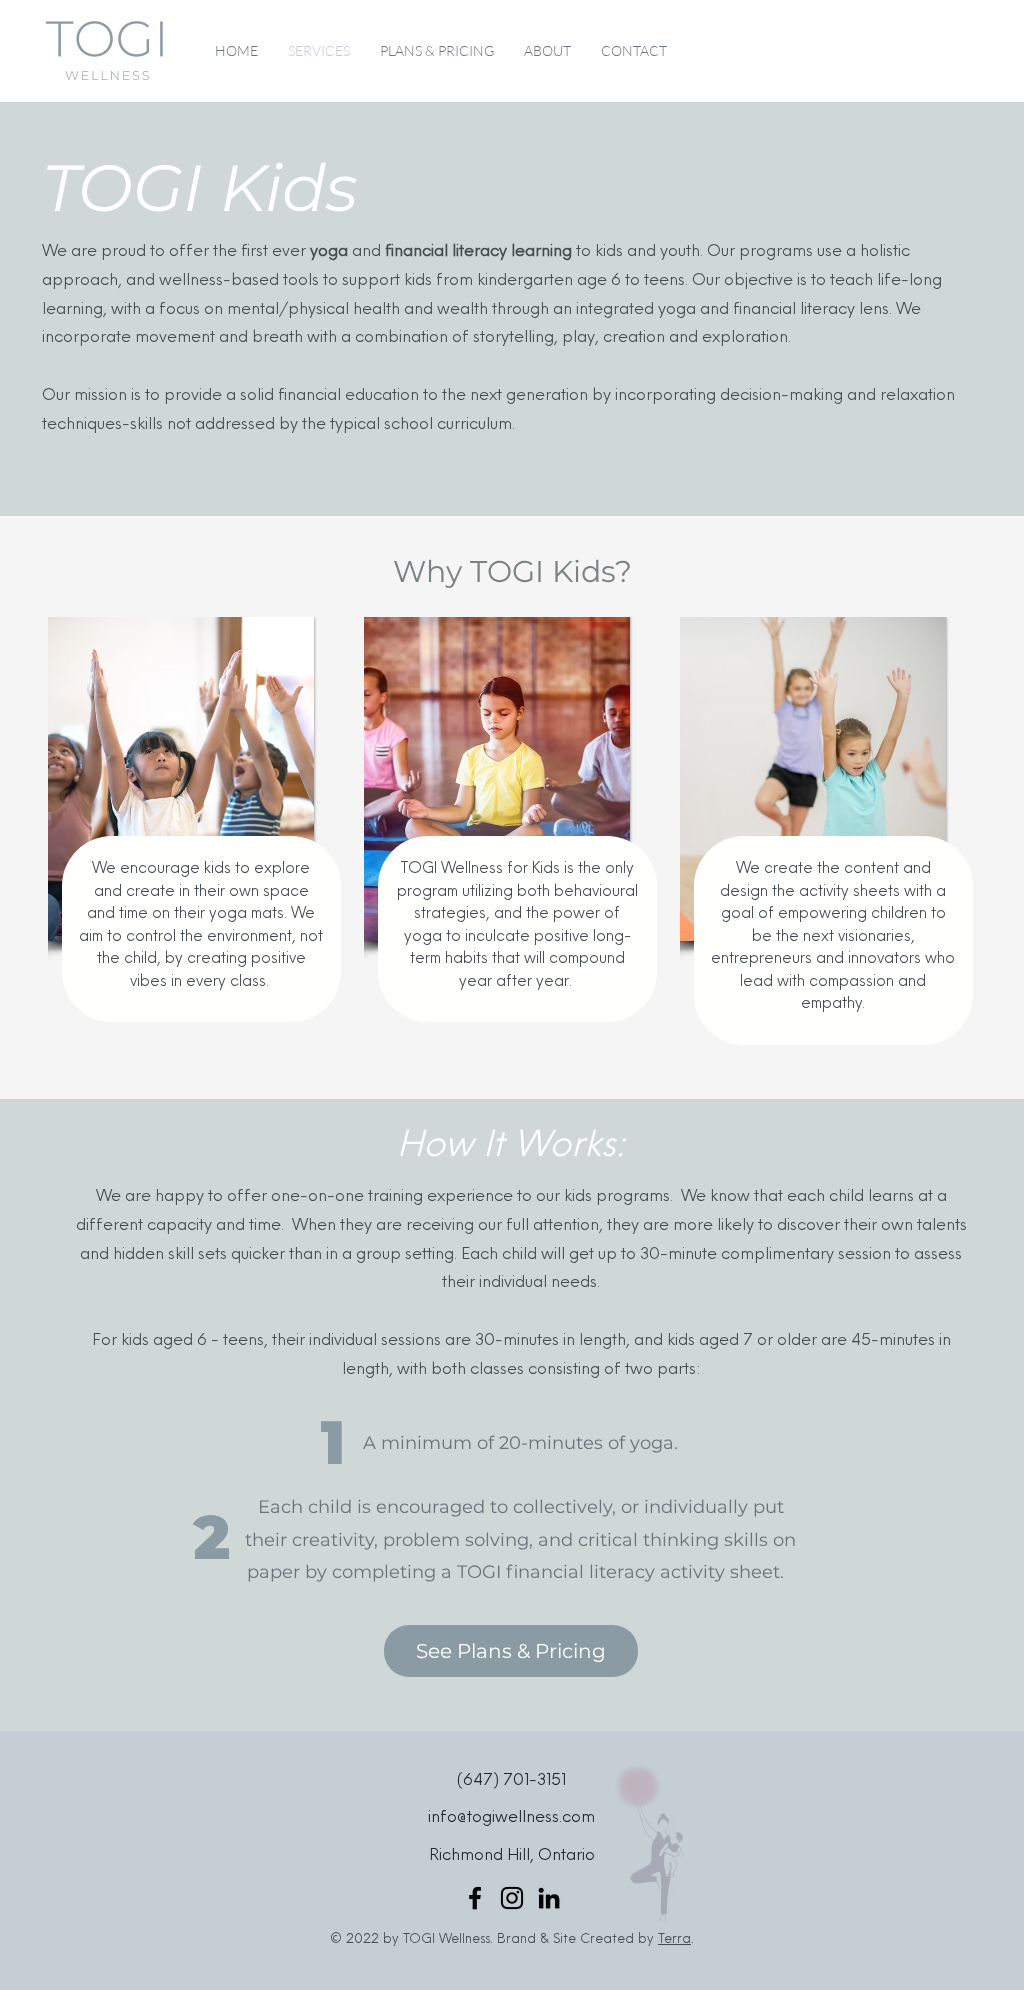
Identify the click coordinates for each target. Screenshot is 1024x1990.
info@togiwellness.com (511, 1818)
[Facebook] (475, 1898)
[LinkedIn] (549, 1898)
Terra (674, 1940)
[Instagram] (512, 1898)
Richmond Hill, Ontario (512, 1856)
